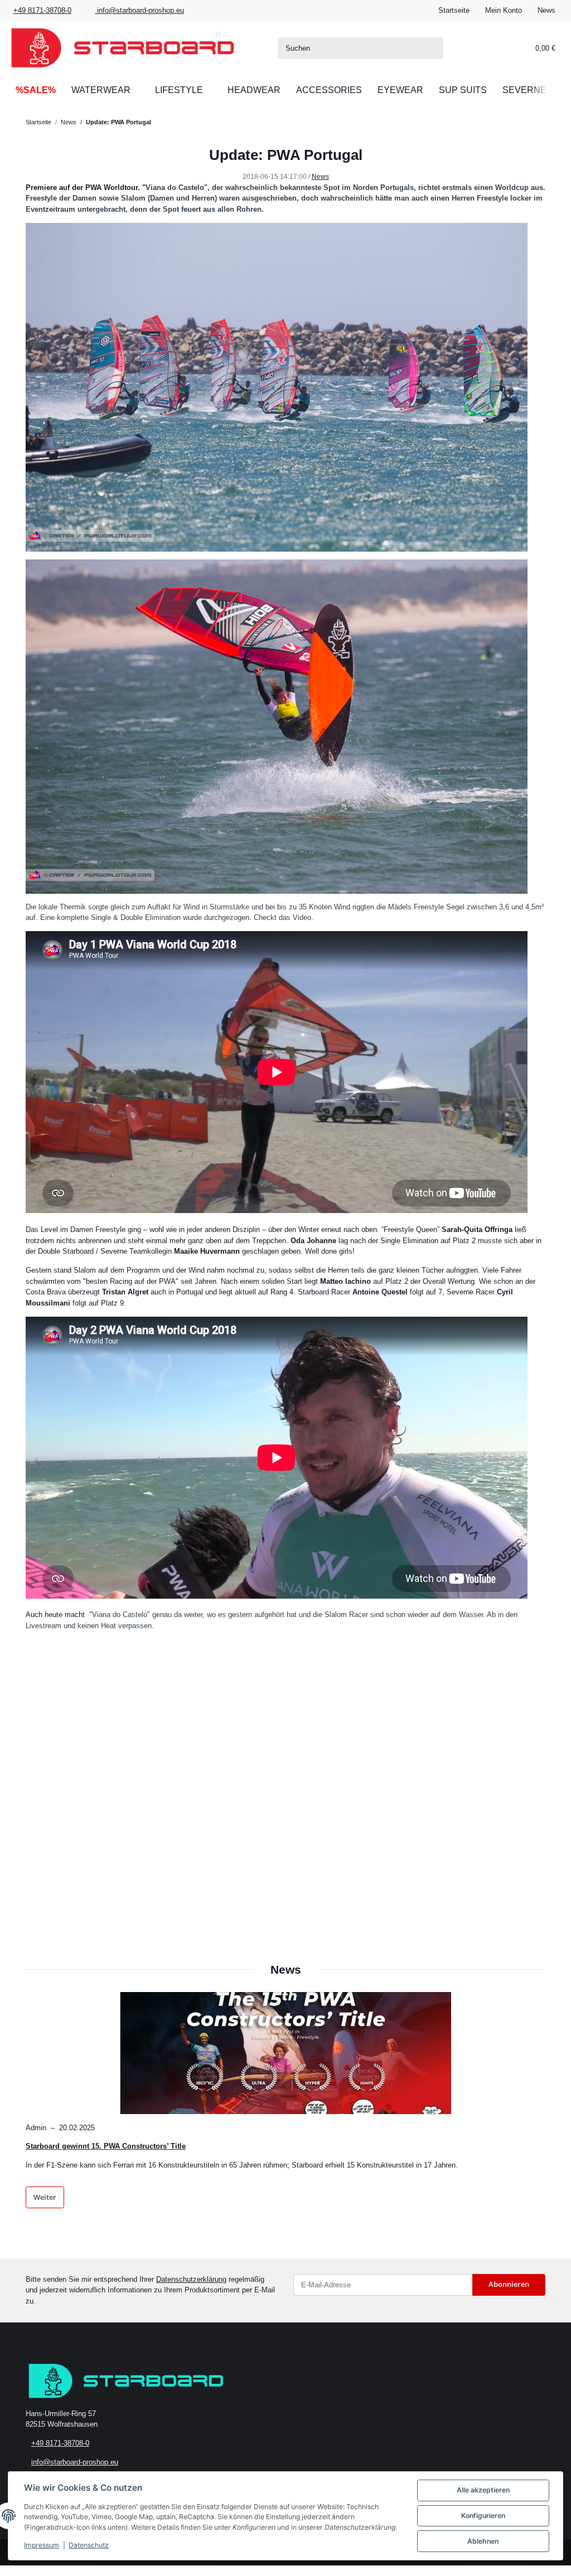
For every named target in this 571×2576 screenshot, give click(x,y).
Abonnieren (509, 2284)
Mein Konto (504, 10)
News (546, 10)
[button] (481, 48)
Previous (43, 2114)
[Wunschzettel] (503, 48)
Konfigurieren (483, 2516)
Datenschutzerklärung (191, 2279)
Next (528, 2114)
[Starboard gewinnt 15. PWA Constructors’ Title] (285, 2053)
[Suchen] (433, 48)
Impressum (42, 2545)
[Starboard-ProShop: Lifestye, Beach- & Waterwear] (123, 48)
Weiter (45, 2197)
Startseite (454, 10)
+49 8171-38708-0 (42, 10)
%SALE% (36, 90)
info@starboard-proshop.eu (139, 10)
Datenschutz (89, 2545)
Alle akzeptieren (483, 2490)
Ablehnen (483, 2541)
